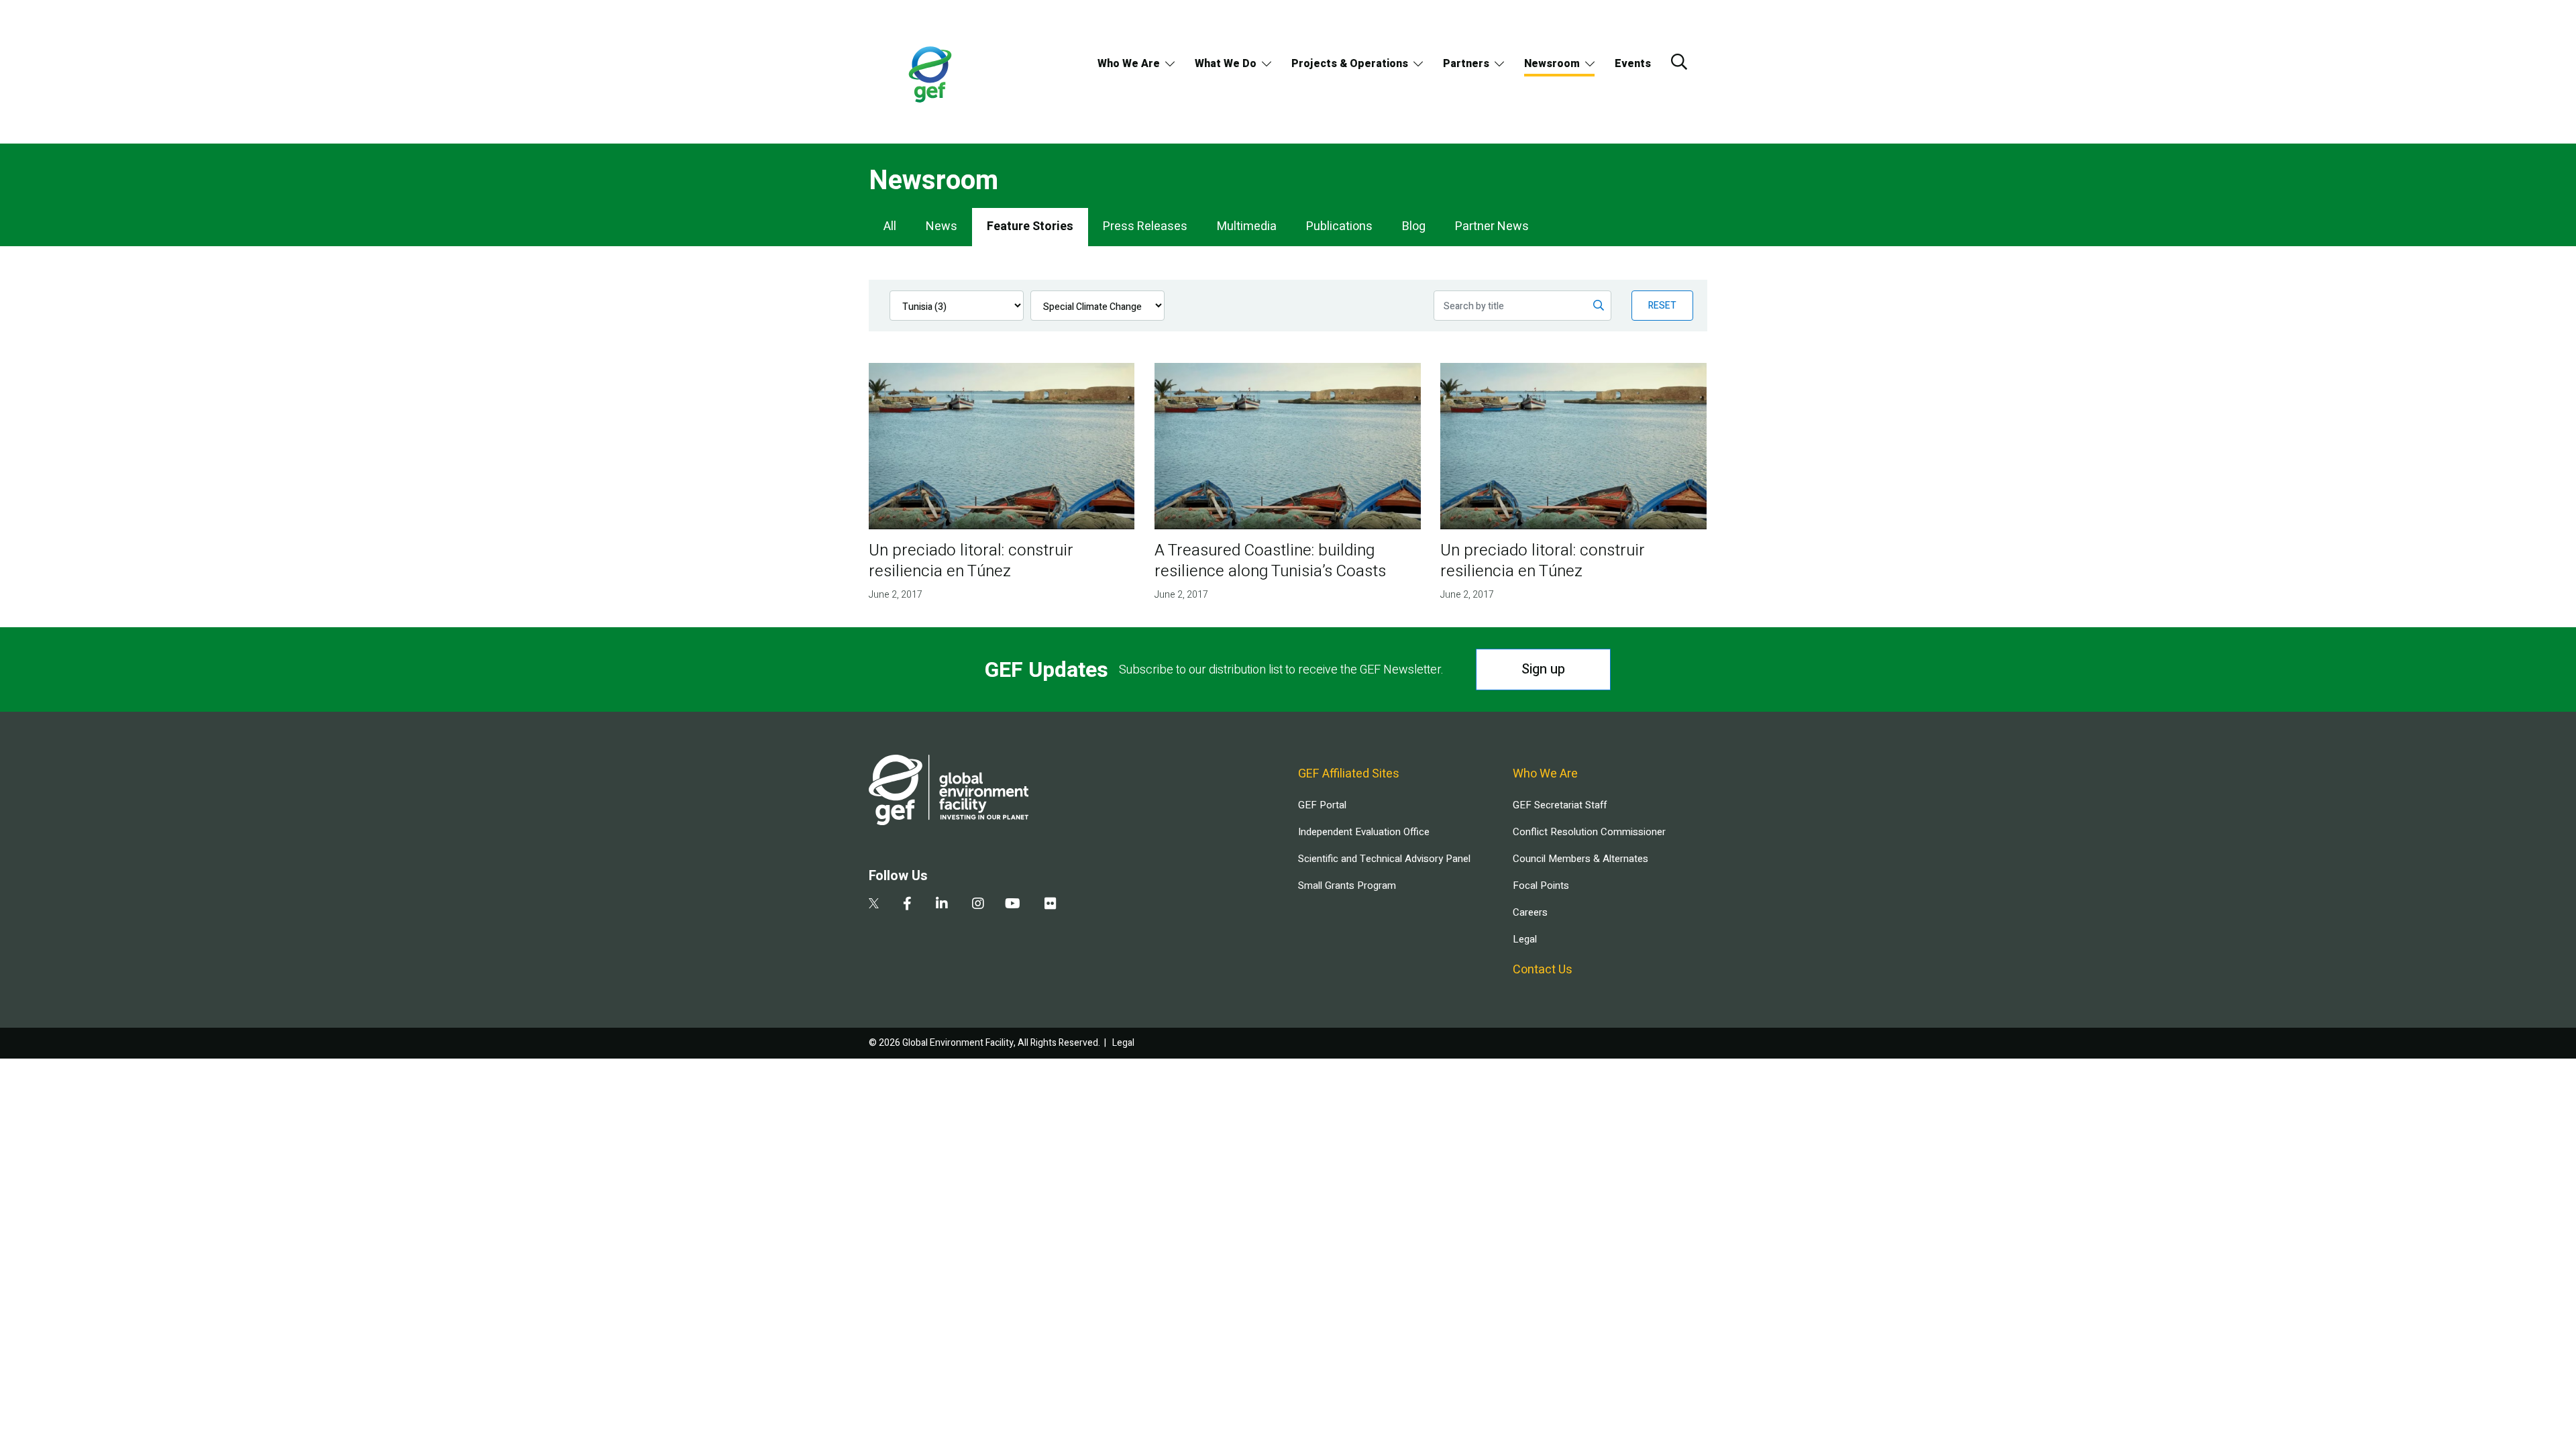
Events (1633, 64)
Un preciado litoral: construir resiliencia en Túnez (971, 561)
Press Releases (1145, 226)
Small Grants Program (1347, 885)
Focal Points (1541, 885)
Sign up (1543, 669)
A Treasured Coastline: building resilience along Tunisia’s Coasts (1270, 561)
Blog (1414, 226)
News (942, 226)
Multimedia (1247, 226)
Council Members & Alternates (1580, 859)
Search (1679, 62)
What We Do (1226, 64)
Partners (1466, 64)
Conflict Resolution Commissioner (1589, 832)
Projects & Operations (1350, 64)
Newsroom (1552, 64)
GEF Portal (1322, 805)
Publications (1339, 226)
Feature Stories (1030, 226)
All (890, 226)
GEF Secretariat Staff (1560, 805)
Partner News (1492, 226)
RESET (1662, 306)
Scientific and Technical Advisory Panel (1384, 859)
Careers (1530, 912)
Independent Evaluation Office (1364, 832)
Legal (1525, 939)
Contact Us (1543, 970)
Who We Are (1129, 64)
